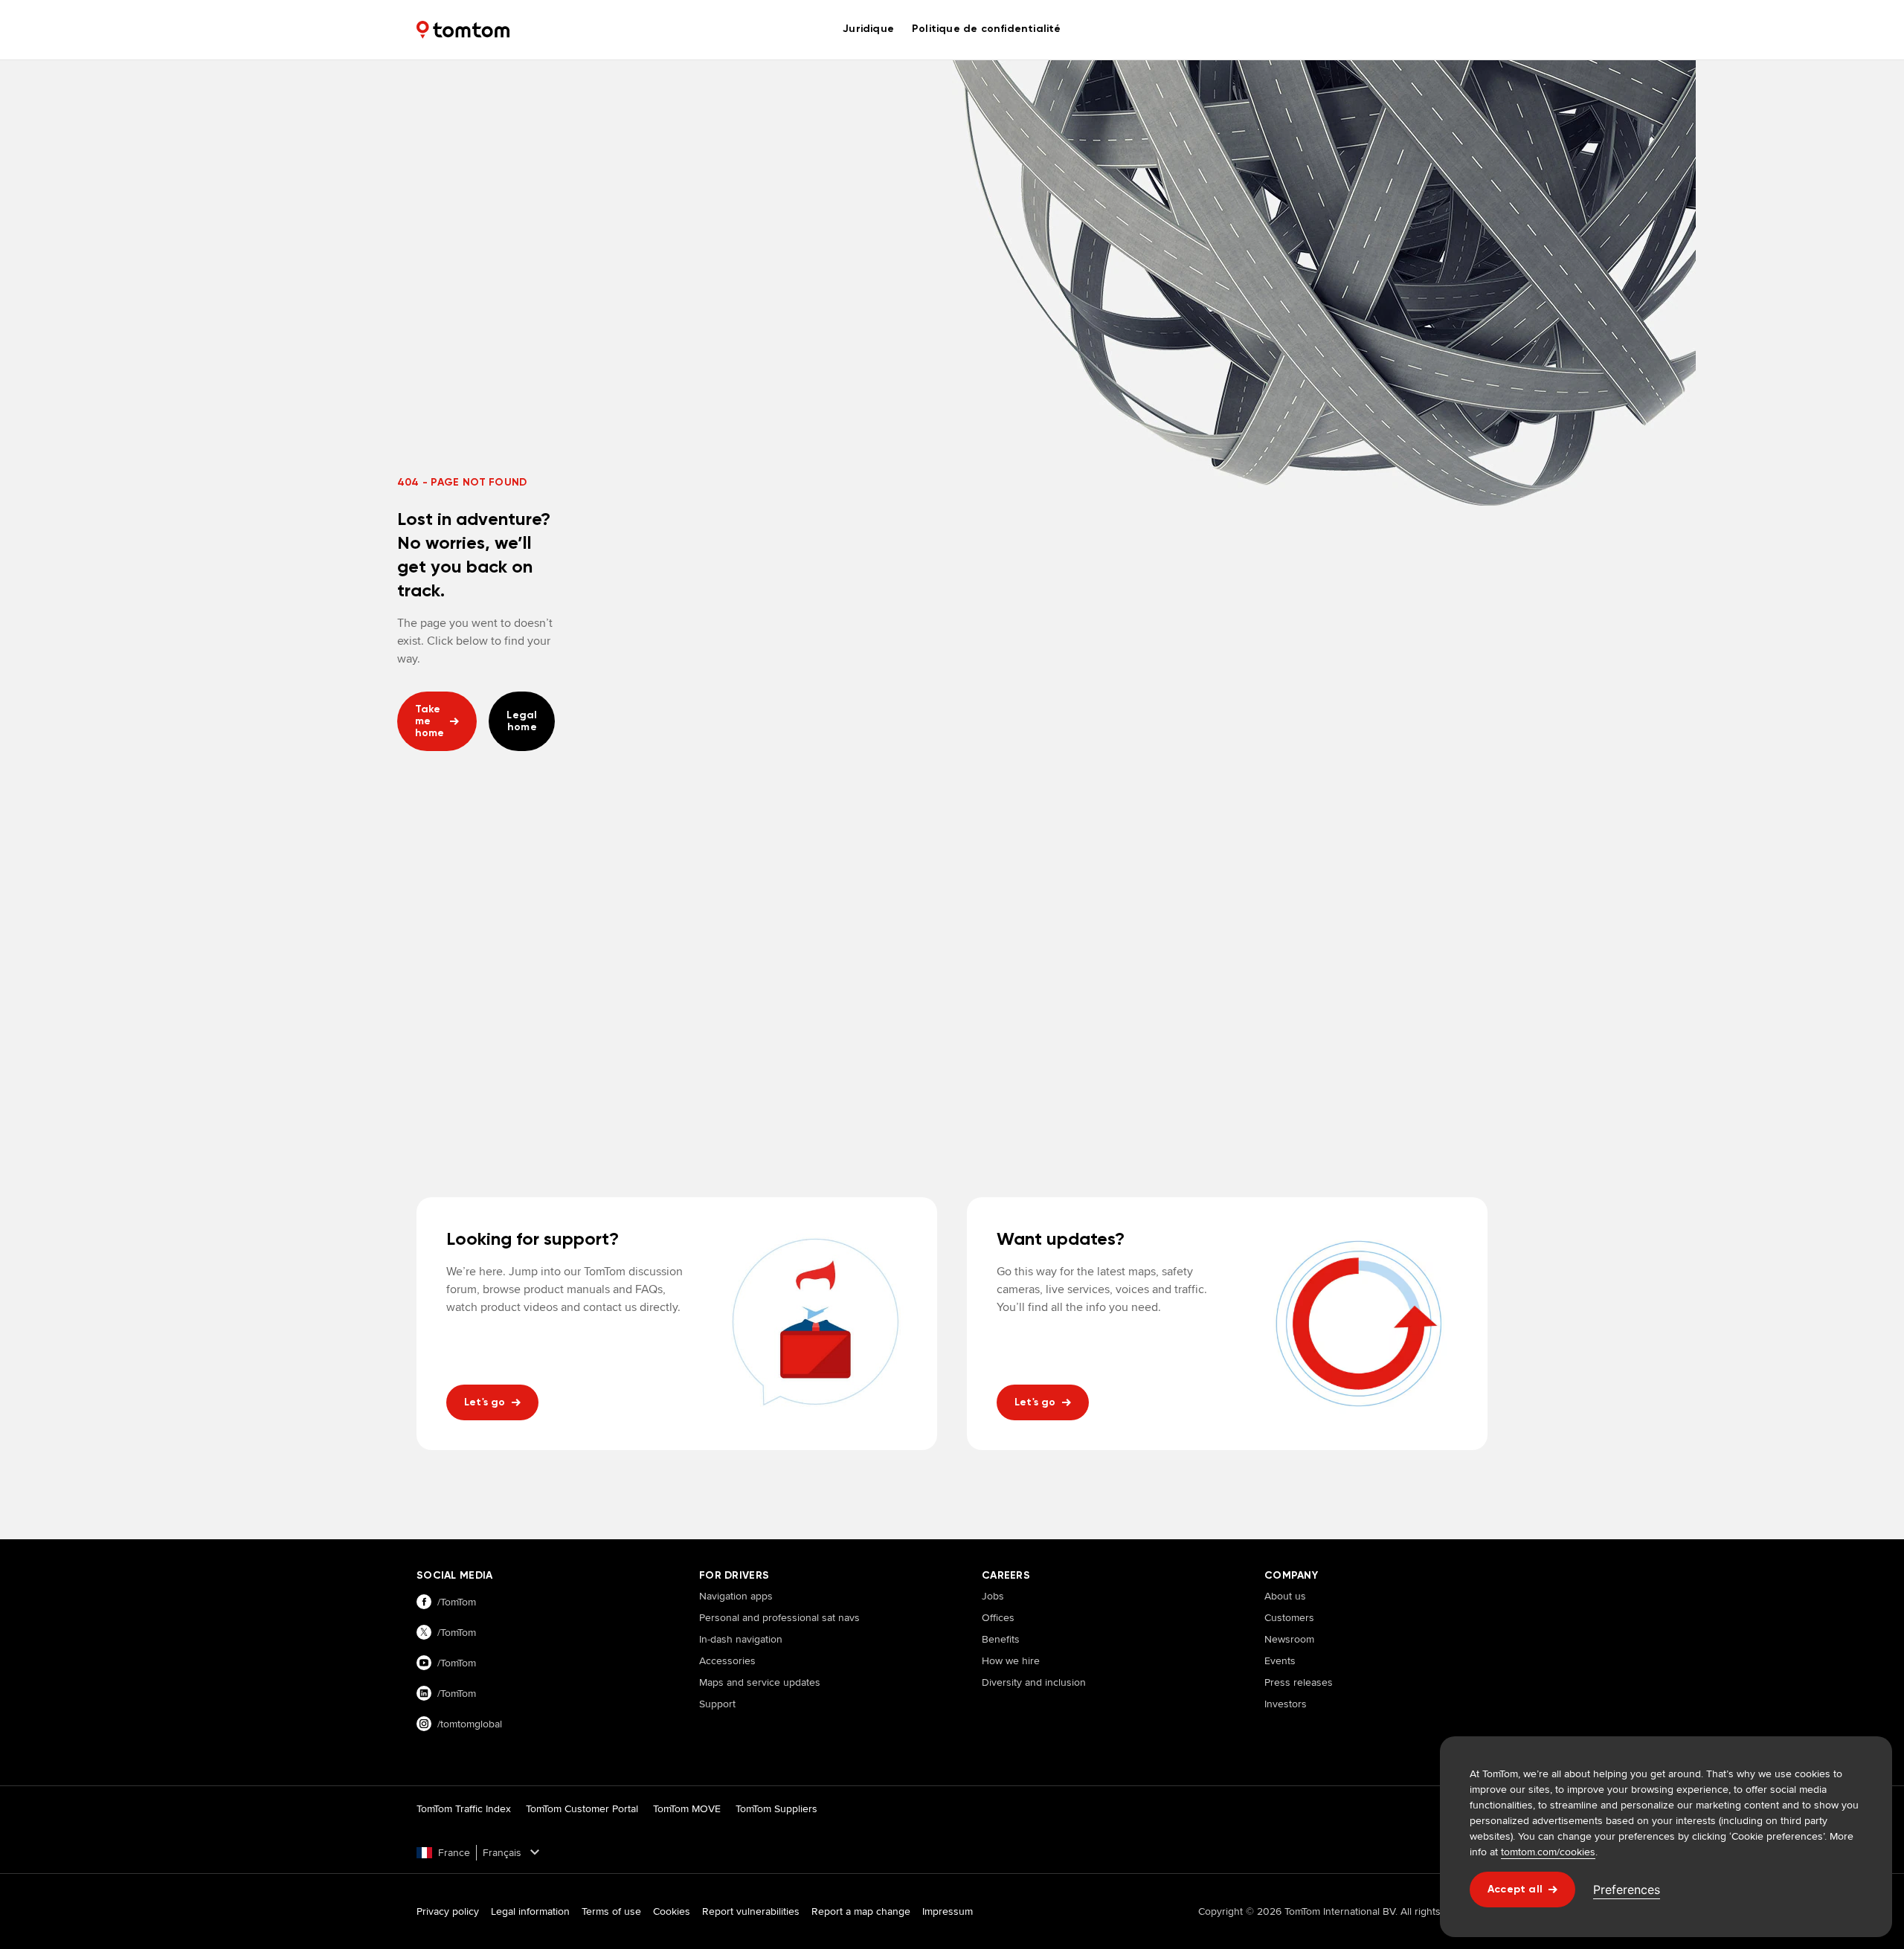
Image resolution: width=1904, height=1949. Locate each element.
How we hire (1011, 1660)
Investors (1286, 1704)
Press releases (1299, 1682)
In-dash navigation (741, 1639)
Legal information (530, 1911)
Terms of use (611, 1911)
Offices (998, 1617)
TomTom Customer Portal (582, 1808)
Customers (1289, 1617)
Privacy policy (448, 1911)
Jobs (993, 1596)
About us (1285, 1596)
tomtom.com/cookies (1548, 1852)
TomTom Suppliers (776, 1808)
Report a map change (861, 1911)
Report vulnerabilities (751, 1911)
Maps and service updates (760, 1682)
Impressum (948, 1911)
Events (1280, 1660)
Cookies (672, 1911)
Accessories (727, 1660)
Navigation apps (736, 1596)
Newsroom (1289, 1639)
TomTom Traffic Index (464, 1808)
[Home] (463, 30)
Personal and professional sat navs (779, 1617)
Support (717, 1704)
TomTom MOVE (687, 1808)
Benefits (1001, 1639)
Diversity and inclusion (1034, 1682)
